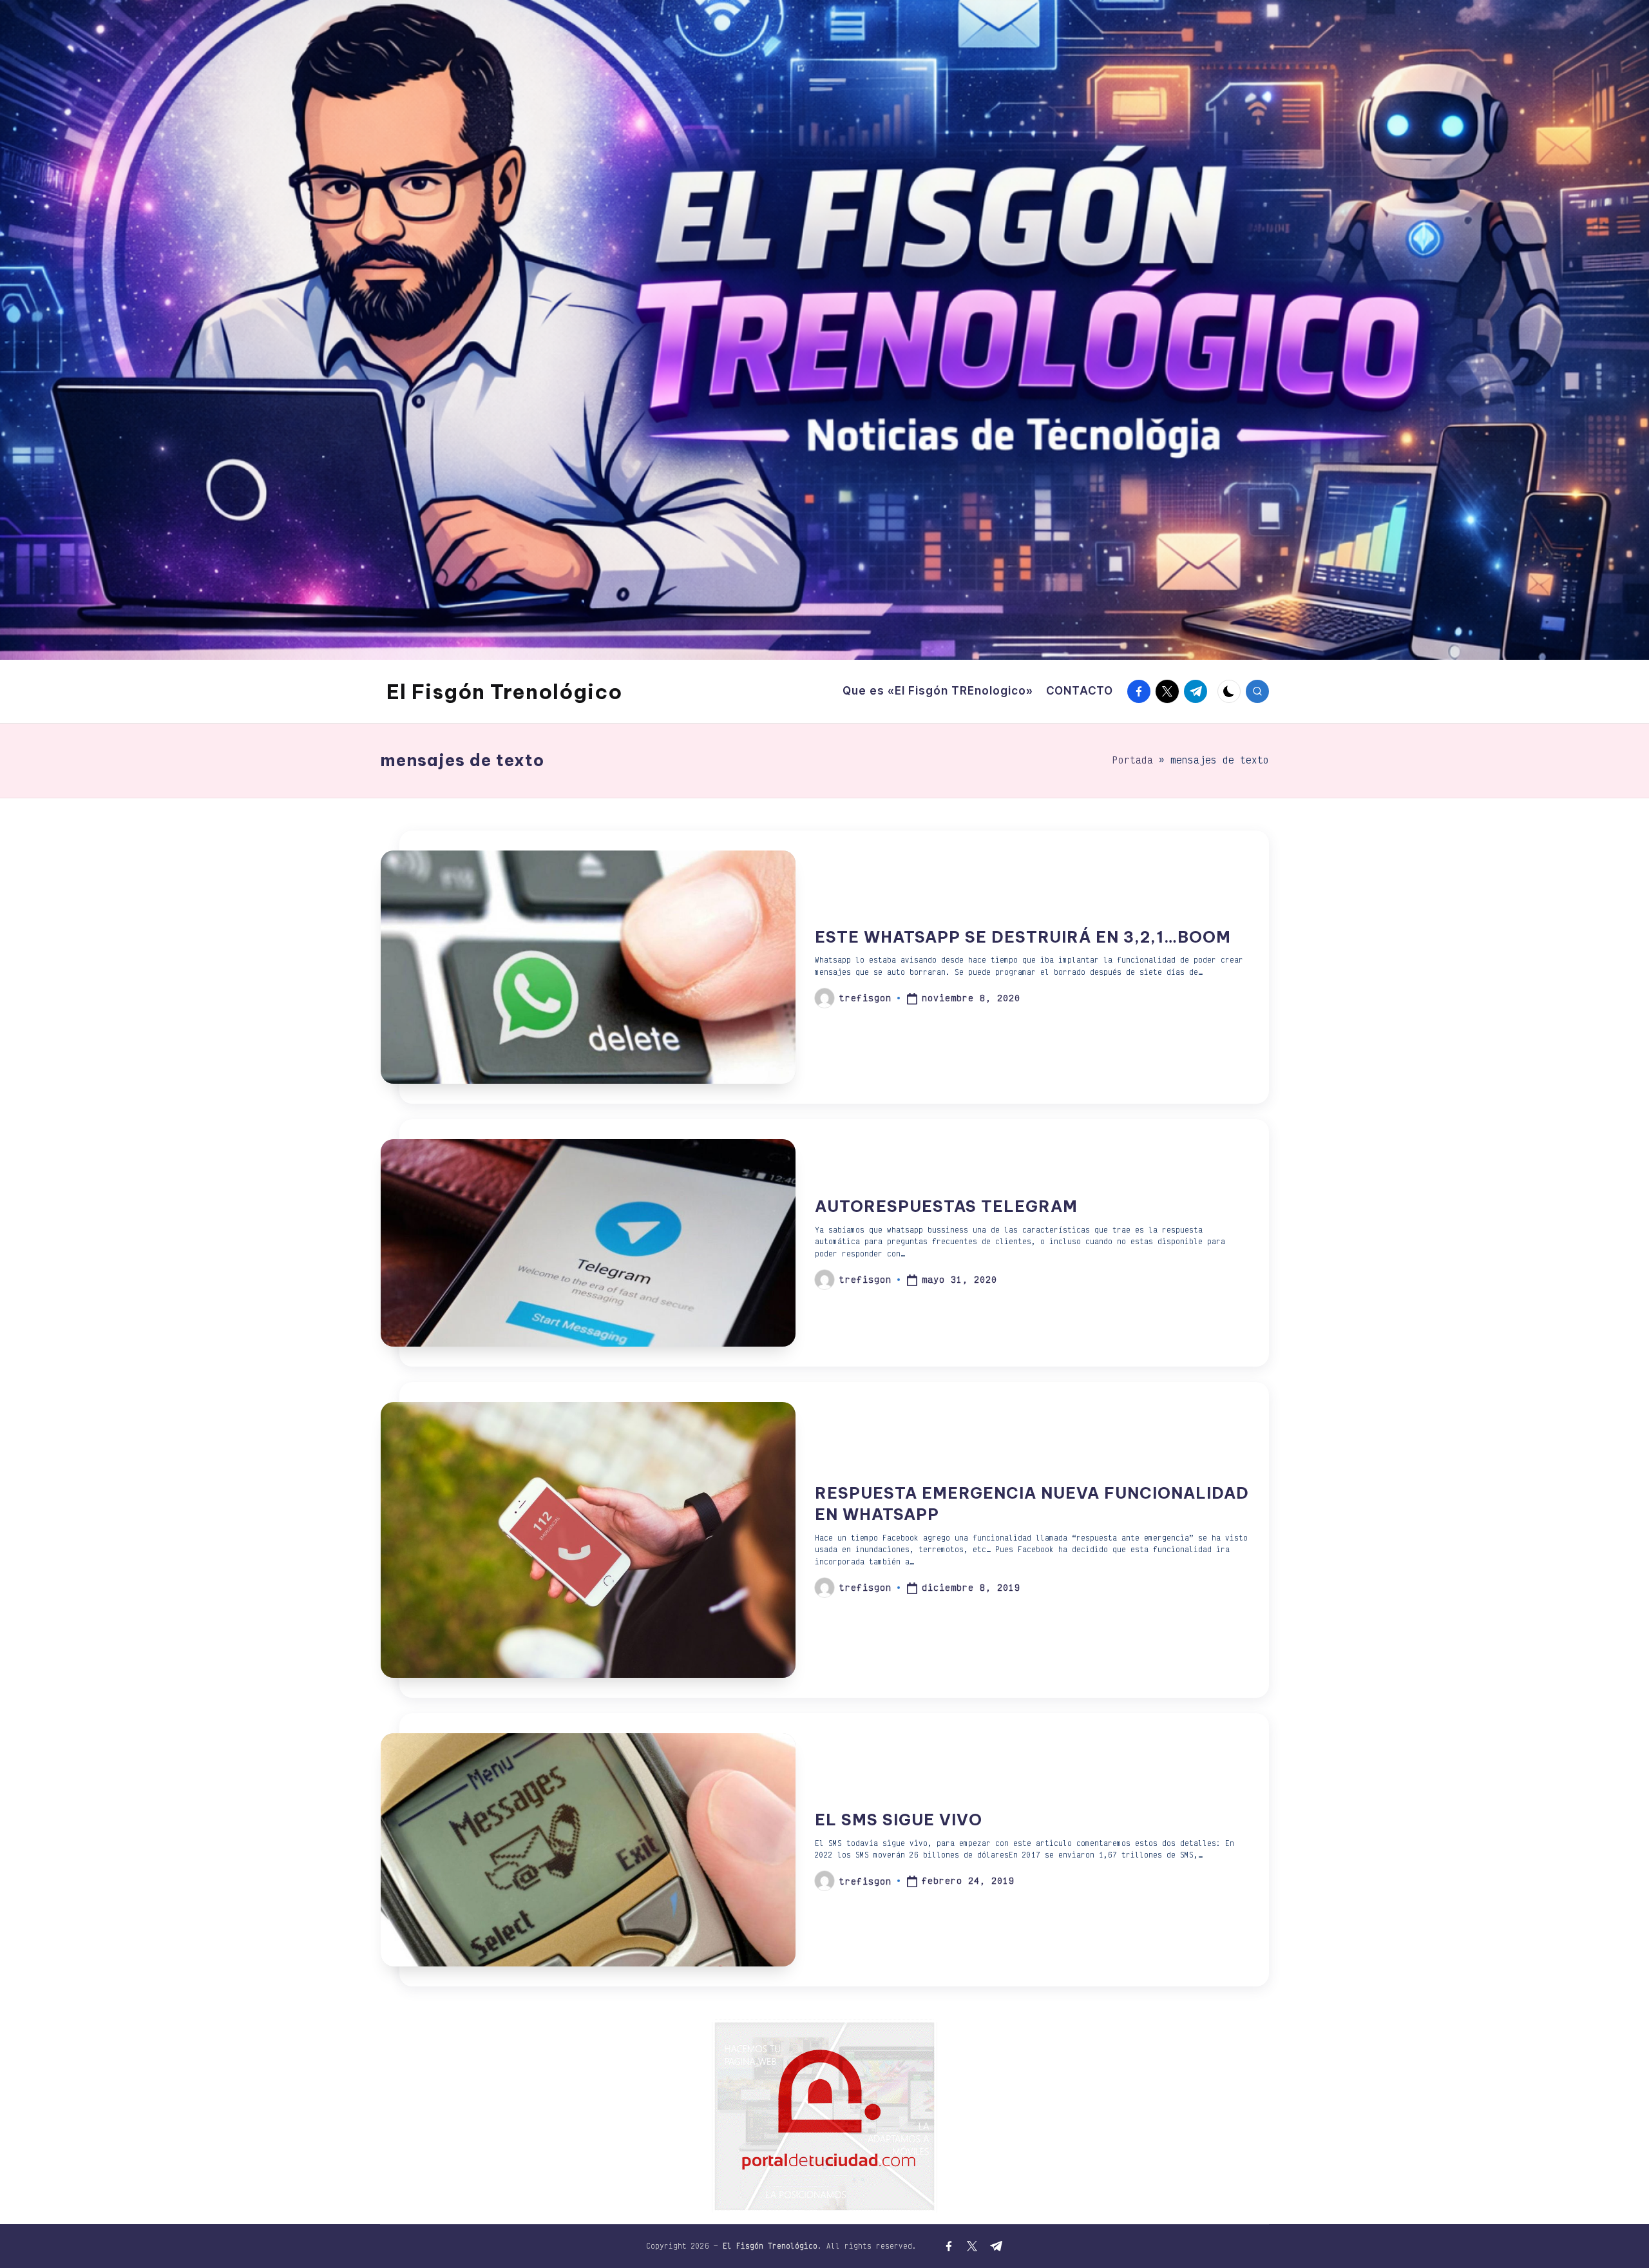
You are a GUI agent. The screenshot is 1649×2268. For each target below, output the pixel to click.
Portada (1133, 760)
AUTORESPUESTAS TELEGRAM (946, 1206)
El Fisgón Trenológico (504, 691)
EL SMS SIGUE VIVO (899, 1820)
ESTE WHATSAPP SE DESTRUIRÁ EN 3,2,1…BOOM (1023, 937)
